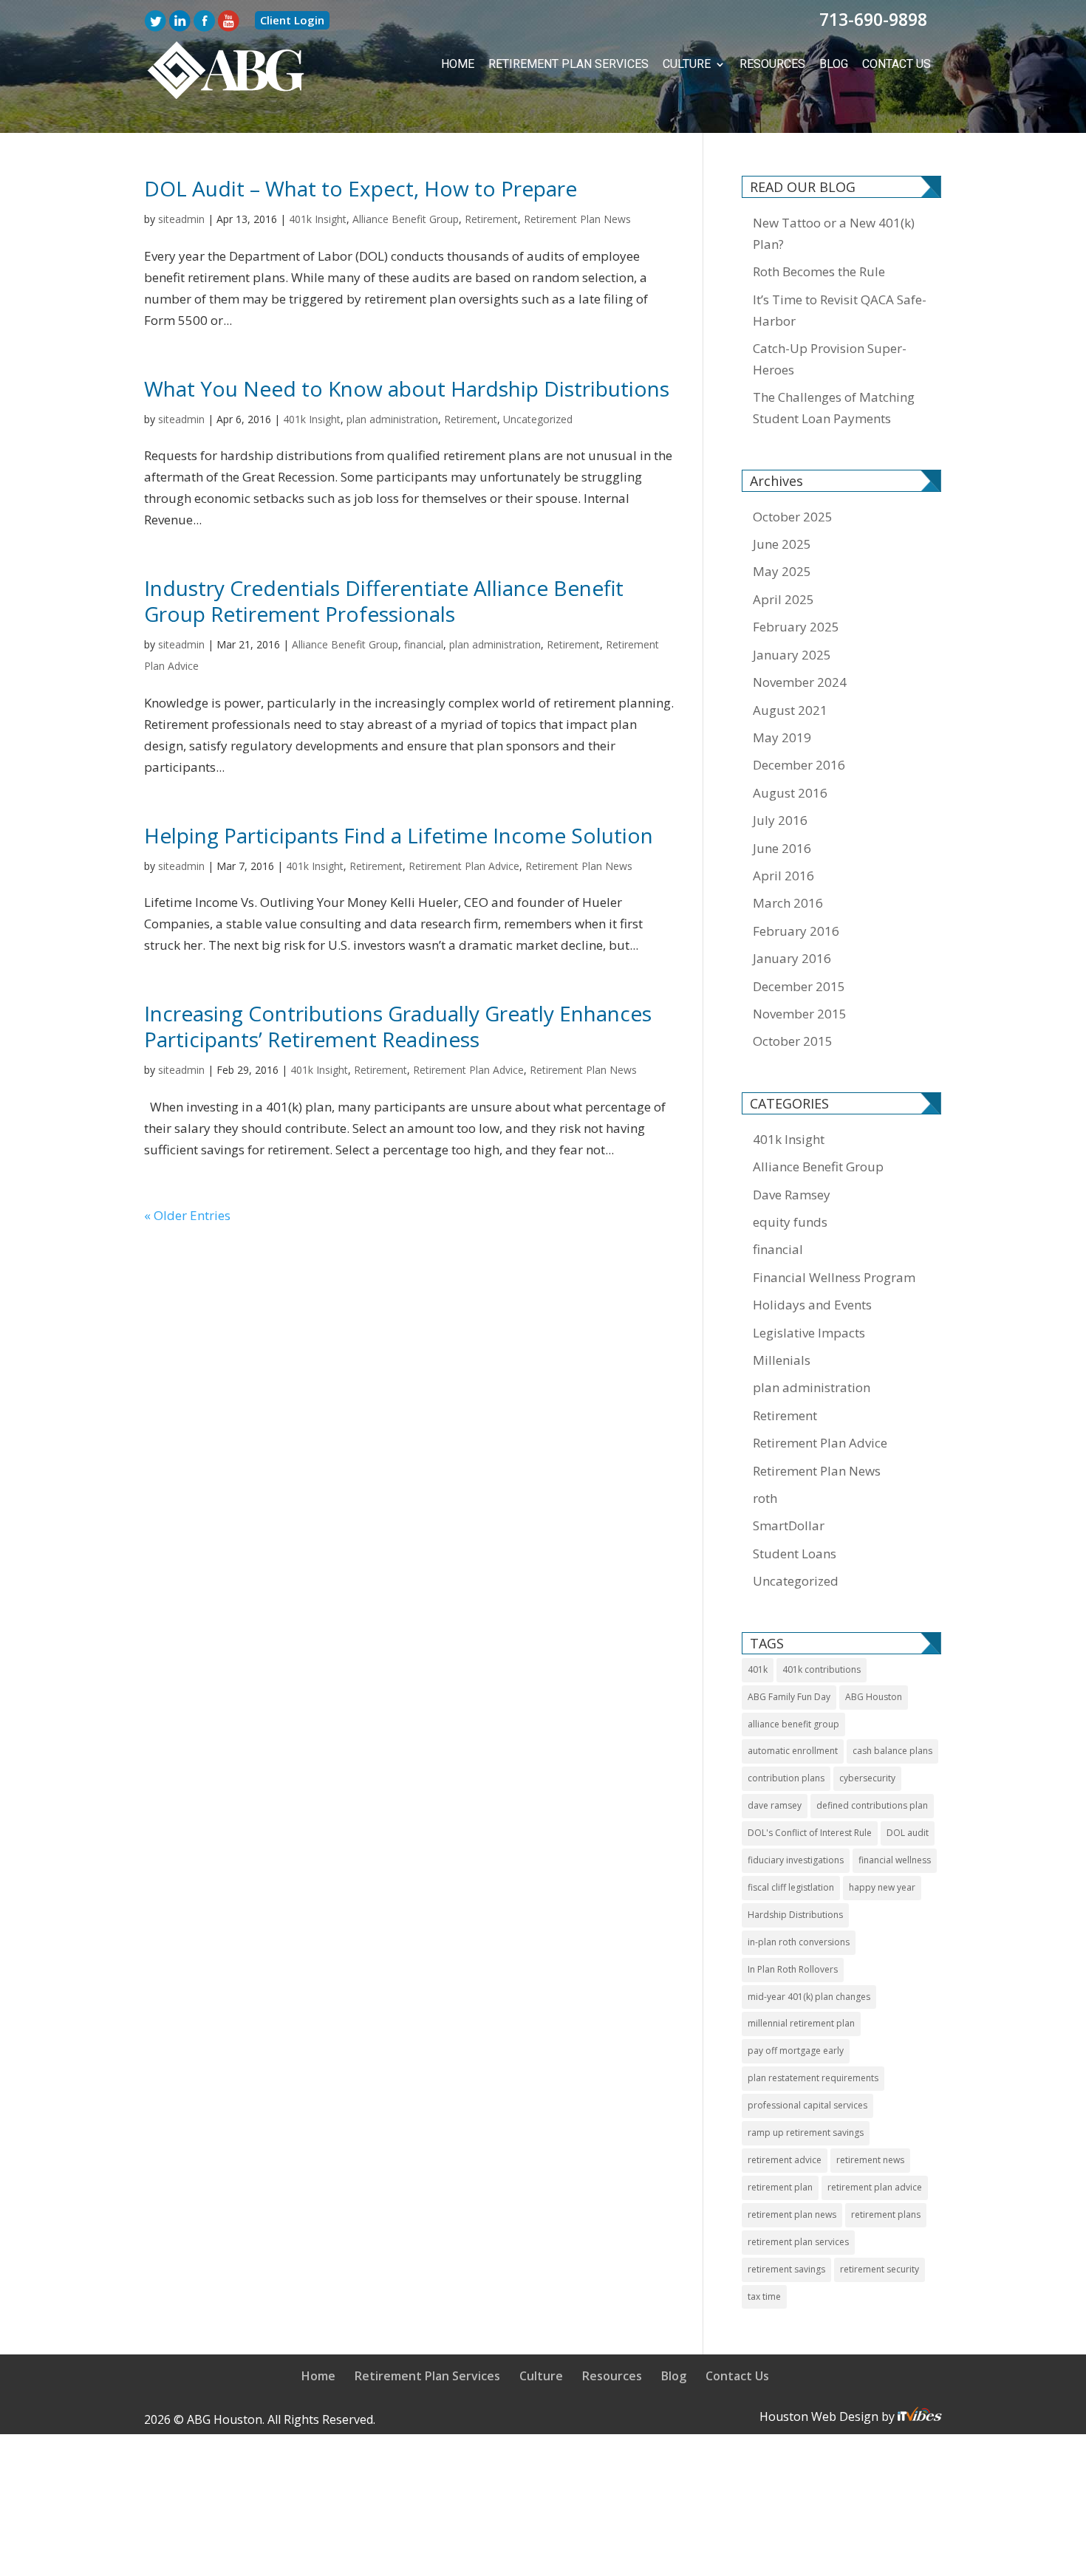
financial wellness (895, 1859)
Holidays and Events (812, 1303)
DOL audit (908, 1831)
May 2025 (782, 570)
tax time (764, 2295)
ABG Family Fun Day (789, 1695)
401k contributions (822, 1668)
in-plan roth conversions (799, 1940)
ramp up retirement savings (806, 2131)
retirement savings (786, 2268)
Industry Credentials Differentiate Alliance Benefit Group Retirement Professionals (384, 599)
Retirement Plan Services (600, 64)
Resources (785, 64)
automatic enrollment (793, 1749)
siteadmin (181, 217)
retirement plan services (798, 2240)
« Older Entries (187, 1214)
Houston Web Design (820, 2415)
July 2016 (780, 819)
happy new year (882, 1886)
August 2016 (790, 791)
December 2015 (799, 985)
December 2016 (799, 763)
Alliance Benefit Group (406, 217)
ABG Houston (874, 1695)
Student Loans (795, 1552)
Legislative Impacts (809, 1331)
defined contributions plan (872, 1804)
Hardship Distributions (795, 1913)
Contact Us (899, 64)
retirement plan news (792, 2213)
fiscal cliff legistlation (791, 1886)
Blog (841, 64)
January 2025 (792, 653)
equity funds (790, 1220)
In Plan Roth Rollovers (793, 1968)
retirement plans (886, 2213)
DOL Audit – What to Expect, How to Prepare (361, 187)
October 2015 (793, 1039)
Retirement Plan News (577, 217)
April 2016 (783, 874)
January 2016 (792, 957)
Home (501, 64)
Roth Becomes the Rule (819, 270)
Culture (705, 64)
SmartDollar (789, 1524)
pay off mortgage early (796, 2049)
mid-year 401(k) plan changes (809, 1995)
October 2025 (793, 515)
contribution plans (786, 1777)
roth (765, 1497)
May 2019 (782, 736)
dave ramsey (775, 1804)
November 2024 (800, 681)
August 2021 (790, 709)
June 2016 (782, 847)
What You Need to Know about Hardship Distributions (407, 387)
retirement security (880, 2268)
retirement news (870, 2158)
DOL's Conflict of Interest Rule (810, 1831)
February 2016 (796, 929)
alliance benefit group (793, 1723)
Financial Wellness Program (834, 1276)
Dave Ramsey (792, 1193)
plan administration (392, 418)
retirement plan (780, 2186)
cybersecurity (867, 1777)
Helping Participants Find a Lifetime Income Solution (399, 834)
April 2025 (783, 598)
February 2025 (796, 625)
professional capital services (807, 2104)
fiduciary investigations (796, 1859)
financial (424, 643)
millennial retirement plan (801, 2022)
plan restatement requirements (813, 2076)
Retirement (491, 217)
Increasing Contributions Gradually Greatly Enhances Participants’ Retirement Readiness (398, 1025)
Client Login (292, 20)
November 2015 (800, 1012)
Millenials (782, 1359)
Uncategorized (538, 418)
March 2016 (788, 901)
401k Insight (318, 217)
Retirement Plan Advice (464, 864)
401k (758, 1668)
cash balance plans (892, 1749)
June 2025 (782, 542)
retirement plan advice (875, 2186)
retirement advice (785, 2158)
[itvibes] (920, 2415)
